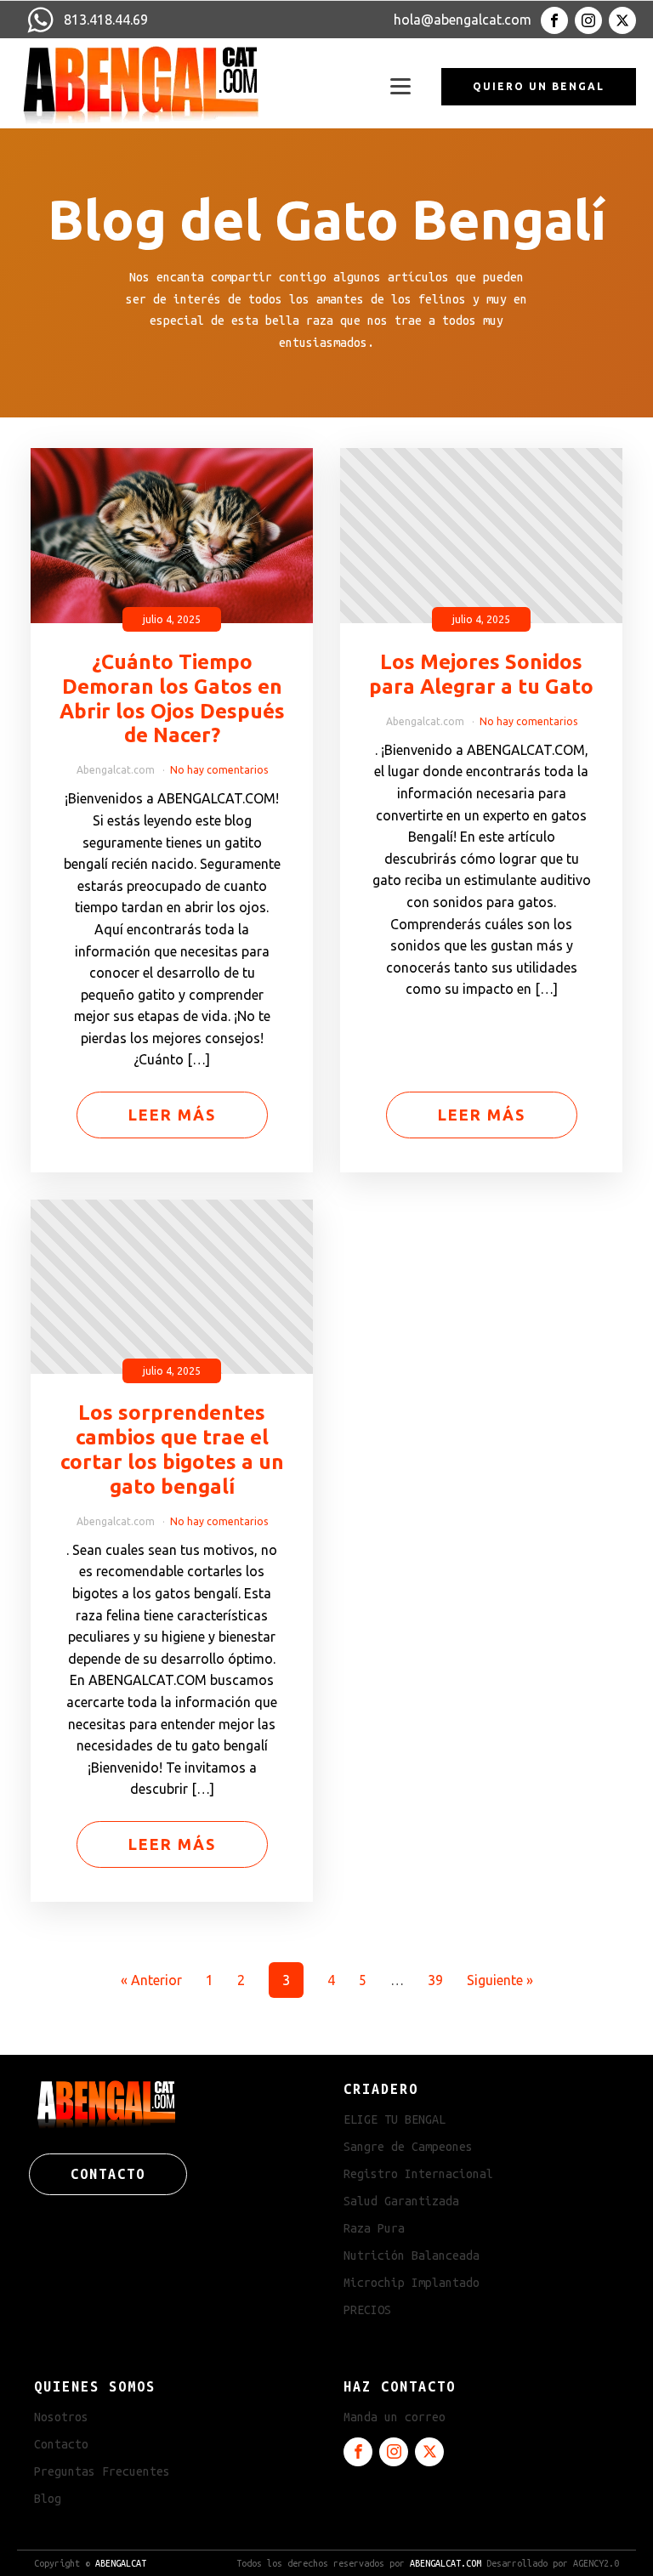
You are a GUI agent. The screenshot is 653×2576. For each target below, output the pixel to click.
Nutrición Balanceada (412, 2255)
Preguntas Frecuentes (102, 2471)
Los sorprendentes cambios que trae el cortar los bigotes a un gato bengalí (172, 1449)
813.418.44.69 (106, 20)
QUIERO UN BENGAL (539, 86)
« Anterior (151, 1980)
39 (435, 1980)
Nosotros (61, 2417)
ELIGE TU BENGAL (395, 2119)
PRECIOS (367, 2310)
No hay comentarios (219, 770)
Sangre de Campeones (408, 2147)
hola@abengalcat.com (463, 20)
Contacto (61, 2444)
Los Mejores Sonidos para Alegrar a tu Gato (481, 674)
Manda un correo (395, 2417)
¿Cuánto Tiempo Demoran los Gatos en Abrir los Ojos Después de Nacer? (172, 698)
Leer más (172, 1115)
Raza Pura (374, 2228)
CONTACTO (108, 2174)
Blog (48, 2499)
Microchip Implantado (412, 2283)
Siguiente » (500, 1980)
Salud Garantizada (401, 2201)
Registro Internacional (418, 2174)
